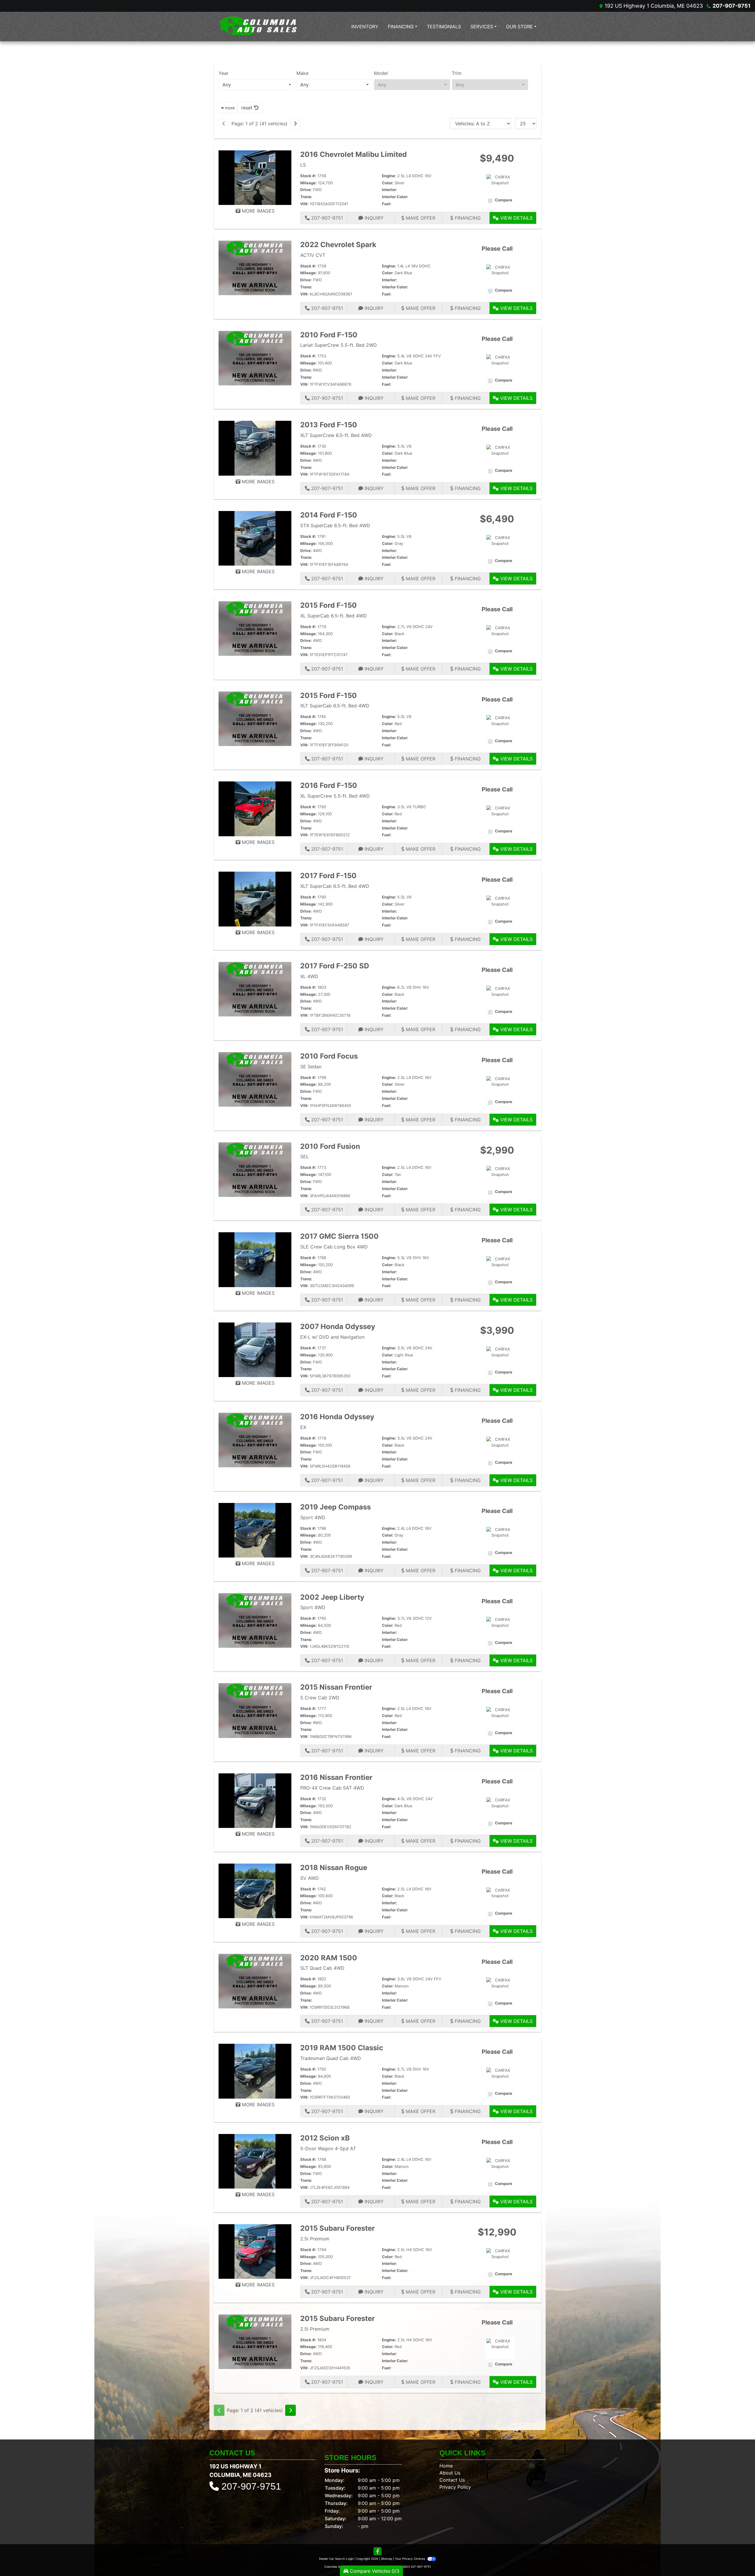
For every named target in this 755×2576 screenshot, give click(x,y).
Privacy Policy (455, 2487)
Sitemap (386, 2559)
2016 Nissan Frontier (336, 1777)
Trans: (306, 197)
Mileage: (308, 183)
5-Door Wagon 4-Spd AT (328, 2148)
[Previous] (224, 124)
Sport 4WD (313, 1517)
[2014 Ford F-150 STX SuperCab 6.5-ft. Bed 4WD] (255, 538)
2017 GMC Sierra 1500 (339, 1236)
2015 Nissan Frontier (336, 1687)
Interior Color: (395, 197)
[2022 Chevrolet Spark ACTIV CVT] (255, 267)
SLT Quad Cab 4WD (322, 1968)
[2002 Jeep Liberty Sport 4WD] (255, 1620)
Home (446, 2466)
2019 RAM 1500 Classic (342, 2048)
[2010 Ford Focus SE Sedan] (255, 1079)
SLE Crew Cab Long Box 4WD (334, 1247)
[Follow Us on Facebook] (377, 2551)
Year (224, 73)
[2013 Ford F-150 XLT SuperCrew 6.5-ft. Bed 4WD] (255, 448)
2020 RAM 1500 (329, 1958)
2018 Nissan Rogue (334, 1868)
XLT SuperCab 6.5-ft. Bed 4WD (335, 706)
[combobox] (257, 85)
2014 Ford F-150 (329, 515)
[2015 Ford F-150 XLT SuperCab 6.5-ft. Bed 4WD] (255, 718)
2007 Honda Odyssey (338, 1326)
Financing (467, 218)
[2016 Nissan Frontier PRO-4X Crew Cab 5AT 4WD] (255, 1800)
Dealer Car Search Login (336, 2559)
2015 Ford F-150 (329, 605)
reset (248, 108)
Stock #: (308, 176)
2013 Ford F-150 (329, 425)
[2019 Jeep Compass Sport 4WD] (255, 1530)
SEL (305, 1156)
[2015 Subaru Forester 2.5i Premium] (255, 2251)
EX (303, 1427)
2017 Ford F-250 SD (335, 966)
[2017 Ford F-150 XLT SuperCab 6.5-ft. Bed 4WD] (255, 898)
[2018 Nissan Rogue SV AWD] (255, 1890)
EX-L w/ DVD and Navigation (332, 1337)
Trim (457, 73)
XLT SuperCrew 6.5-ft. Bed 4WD (336, 435)
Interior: (389, 190)
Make (302, 73)
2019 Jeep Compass (335, 1507)
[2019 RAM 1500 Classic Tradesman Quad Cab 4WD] (255, 2071)
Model (381, 73)
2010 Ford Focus (329, 1056)
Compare (504, 200)
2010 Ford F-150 (329, 335)
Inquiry (373, 218)
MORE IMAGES (257, 211)
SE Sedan (311, 1067)
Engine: (389, 176)
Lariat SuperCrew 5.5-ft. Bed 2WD (339, 345)
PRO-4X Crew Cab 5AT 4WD (332, 1788)
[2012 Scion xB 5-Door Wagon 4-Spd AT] (255, 2161)
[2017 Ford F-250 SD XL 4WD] (255, 989)
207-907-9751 (732, 6)
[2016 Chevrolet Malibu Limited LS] (255, 177)
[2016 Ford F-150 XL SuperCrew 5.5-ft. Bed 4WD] (255, 808)
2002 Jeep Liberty (332, 1597)
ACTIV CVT (313, 255)
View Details (516, 218)
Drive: (306, 190)
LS (303, 165)
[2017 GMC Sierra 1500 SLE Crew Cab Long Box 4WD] (255, 1259)
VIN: (304, 204)
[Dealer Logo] (258, 26)
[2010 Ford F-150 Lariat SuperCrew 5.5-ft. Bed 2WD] (255, 358)
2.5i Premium (315, 2239)
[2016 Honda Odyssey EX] (255, 1440)
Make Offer (420, 218)
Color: (388, 183)
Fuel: (387, 204)
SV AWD (310, 1878)
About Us (450, 2473)
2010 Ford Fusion (330, 1146)
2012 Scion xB (325, 2138)
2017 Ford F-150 (328, 876)
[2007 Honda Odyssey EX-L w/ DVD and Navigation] (255, 1349)
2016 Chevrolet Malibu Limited (353, 154)
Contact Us (452, 2480)
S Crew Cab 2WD (320, 1698)
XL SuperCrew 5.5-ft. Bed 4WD (335, 796)
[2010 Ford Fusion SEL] (255, 1169)
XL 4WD (309, 976)
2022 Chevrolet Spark (338, 245)
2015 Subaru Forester (338, 2228)
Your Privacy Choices (410, 2559)
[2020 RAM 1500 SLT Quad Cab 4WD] (255, 1981)
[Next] (295, 124)
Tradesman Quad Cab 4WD (331, 2058)
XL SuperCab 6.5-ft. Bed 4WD (334, 616)
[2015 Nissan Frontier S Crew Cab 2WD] (255, 1710)
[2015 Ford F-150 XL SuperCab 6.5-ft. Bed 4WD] (255, 628)
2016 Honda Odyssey (337, 1417)
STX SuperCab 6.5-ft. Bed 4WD (335, 525)
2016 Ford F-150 (329, 785)
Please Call (497, 249)
